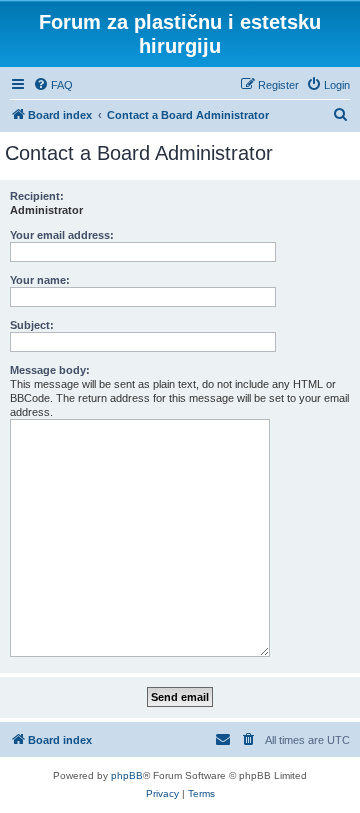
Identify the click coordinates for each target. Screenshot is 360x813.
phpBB (127, 775)
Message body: (50, 370)
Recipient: (37, 196)
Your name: (40, 280)
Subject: (32, 325)
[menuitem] (53, 85)
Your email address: (62, 235)
